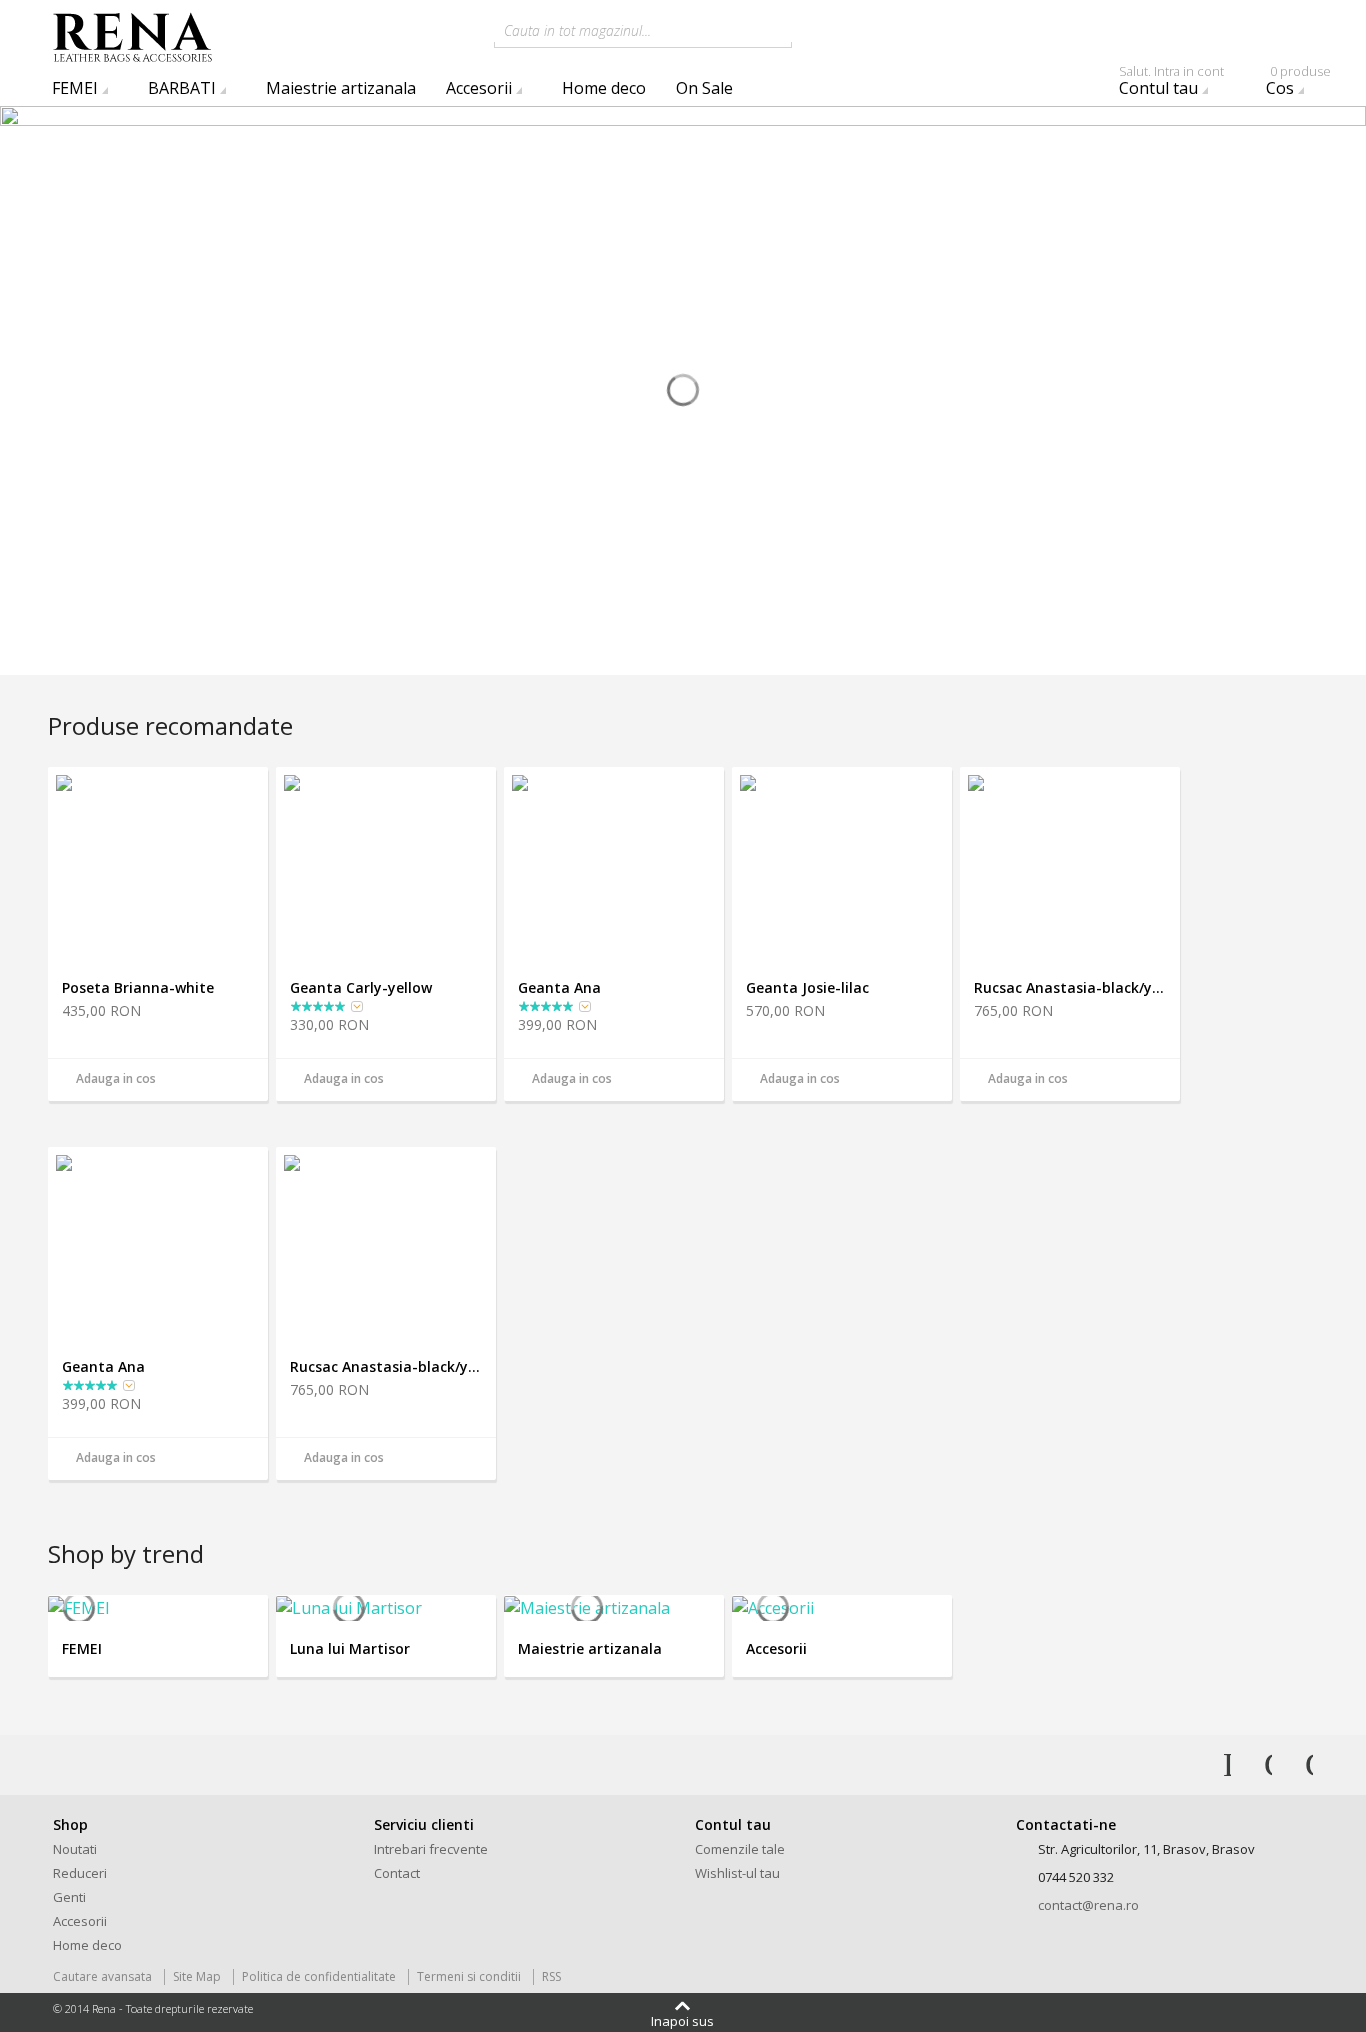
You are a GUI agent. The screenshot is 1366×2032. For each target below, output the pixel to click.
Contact (397, 1873)
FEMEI (75, 88)
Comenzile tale (740, 1849)
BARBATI (182, 88)
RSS (551, 1976)
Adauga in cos (116, 1078)
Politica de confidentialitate (319, 1976)
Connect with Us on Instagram (1255, 1765)
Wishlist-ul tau (737, 1873)
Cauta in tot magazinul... (577, 30)
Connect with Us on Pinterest (1296, 1765)
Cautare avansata (102, 1976)
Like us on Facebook (1214, 1765)
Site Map (197, 1976)
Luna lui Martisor (350, 1648)
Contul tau (1171, 85)
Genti (69, 1897)
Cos (1297, 85)
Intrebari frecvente (431, 1849)
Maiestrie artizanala (341, 88)
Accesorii (479, 88)
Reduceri (80, 1873)
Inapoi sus (682, 2020)
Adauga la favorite (245, 1081)
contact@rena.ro (1088, 1905)
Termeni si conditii (469, 1976)
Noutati (75, 1849)
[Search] (812, 29)
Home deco (604, 88)
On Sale (704, 88)
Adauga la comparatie (217, 1081)
